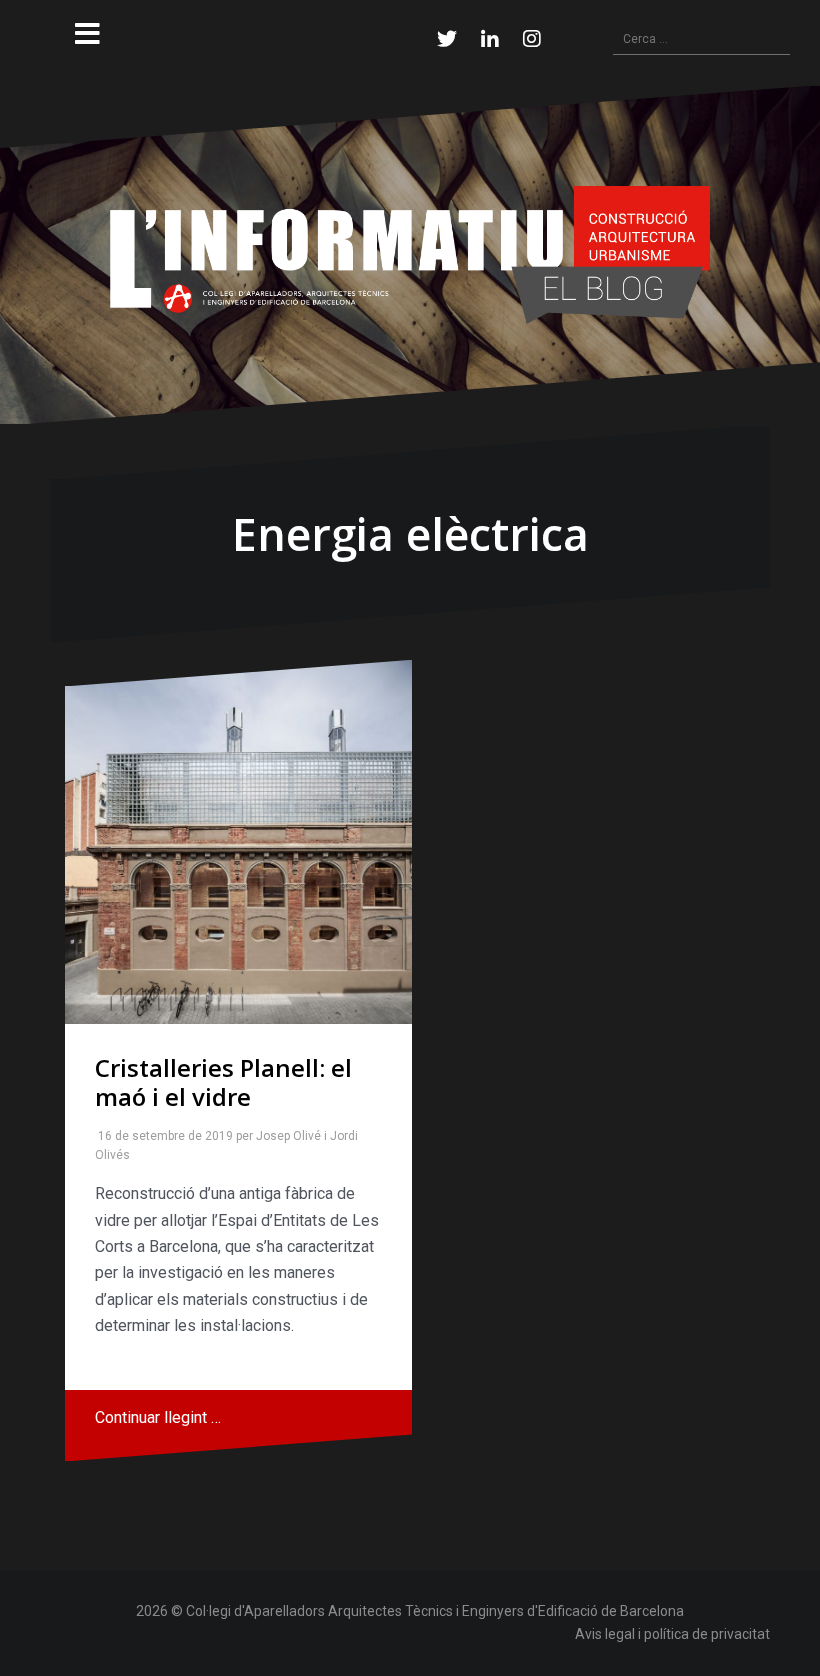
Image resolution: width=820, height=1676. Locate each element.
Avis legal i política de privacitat (672, 1634)
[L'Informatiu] (410, 253)
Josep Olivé (284, 1136)
